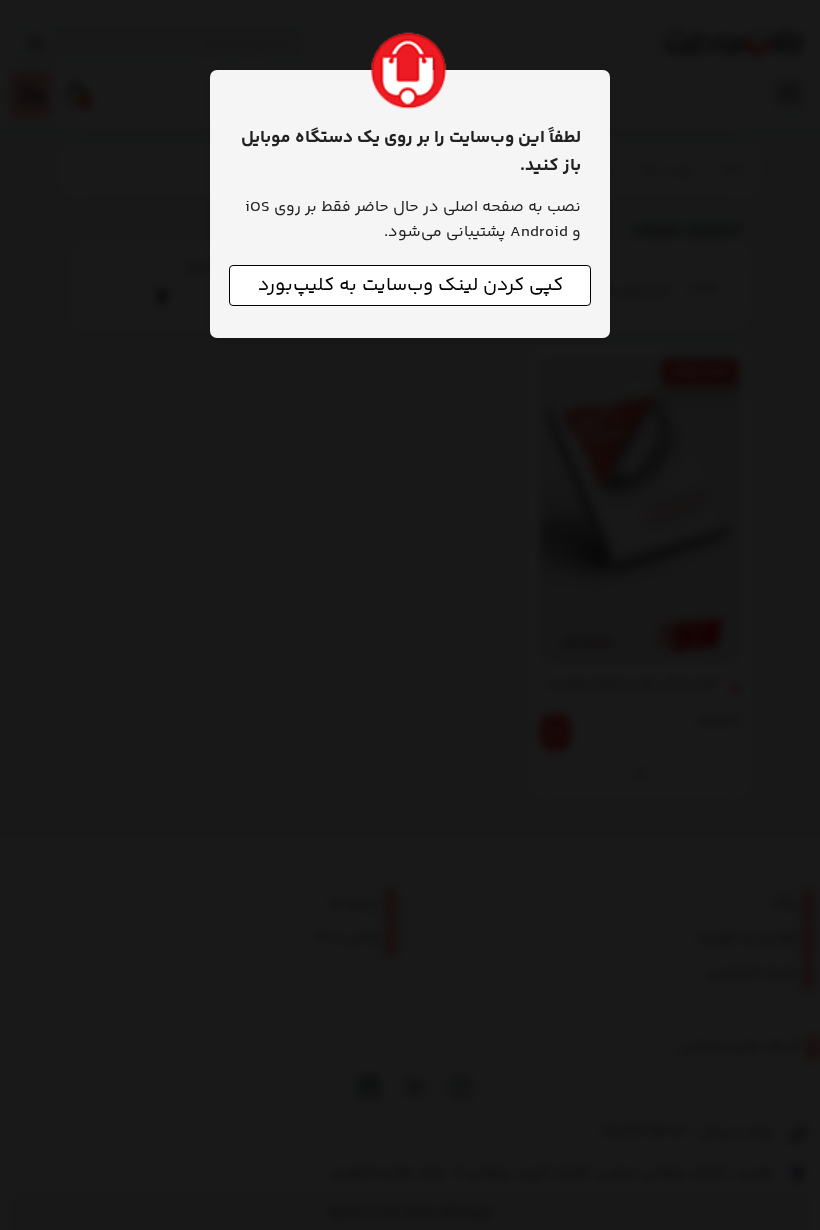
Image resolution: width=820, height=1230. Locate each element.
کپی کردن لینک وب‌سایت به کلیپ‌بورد (410, 285)
